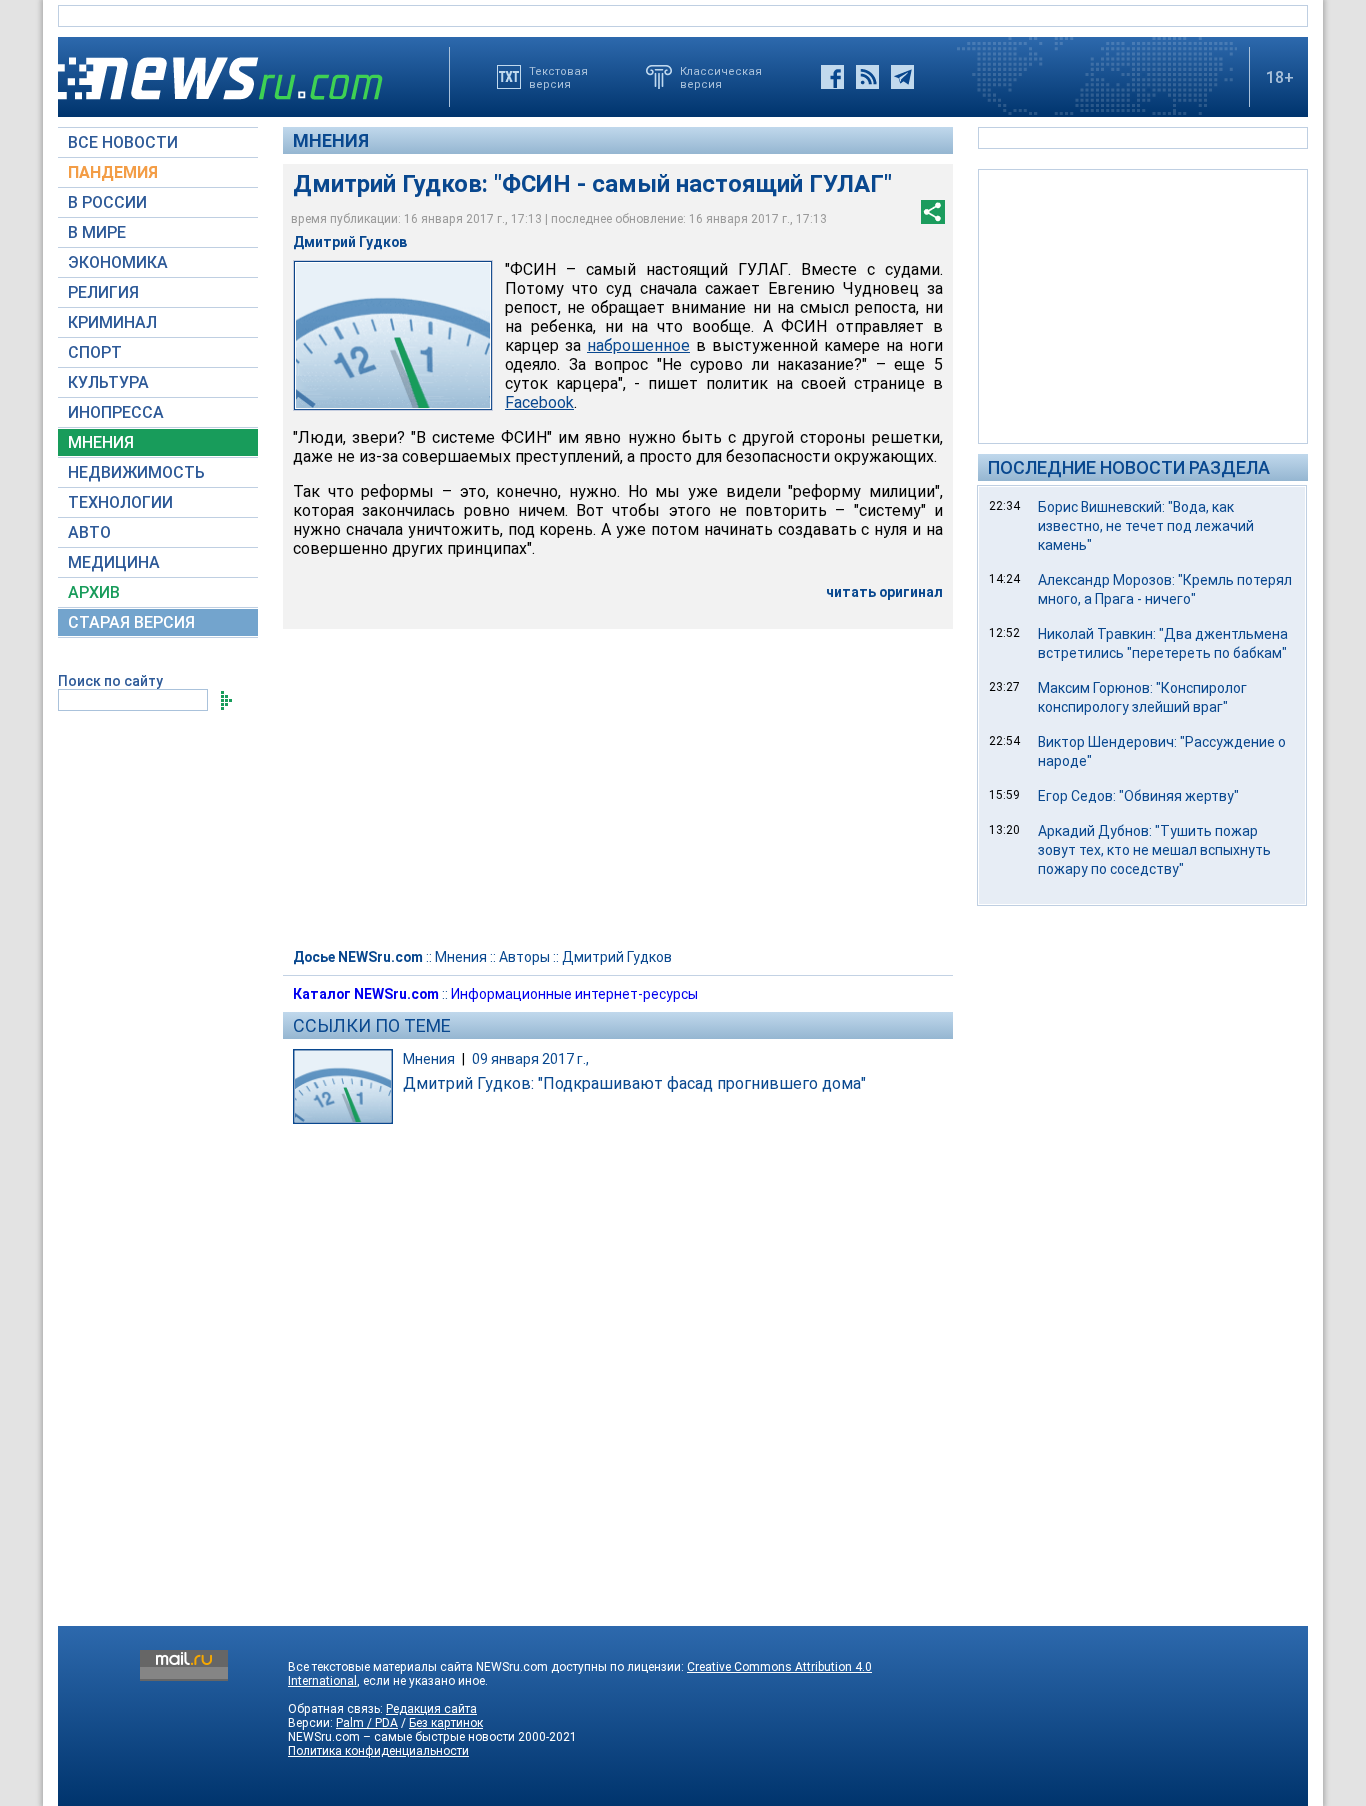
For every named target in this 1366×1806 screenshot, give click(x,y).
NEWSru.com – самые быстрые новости (401, 1737)
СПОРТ (95, 352)
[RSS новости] (867, 77)
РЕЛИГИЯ (103, 292)
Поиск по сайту (110, 681)
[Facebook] (832, 77)
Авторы (524, 957)
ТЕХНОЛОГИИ (120, 502)
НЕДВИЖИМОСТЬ (136, 472)
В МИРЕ (97, 232)
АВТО (89, 532)
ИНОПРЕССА (116, 412)
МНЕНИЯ (101, 442)
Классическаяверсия (721, 77)
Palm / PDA (367, 1723)
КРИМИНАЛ (112, 322)
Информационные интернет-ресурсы (574, 994)
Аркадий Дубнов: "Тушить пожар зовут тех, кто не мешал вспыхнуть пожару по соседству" (1154, 850)
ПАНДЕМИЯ (113, 172)
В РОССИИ (107, 202)
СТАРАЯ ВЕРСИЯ (131, 622)
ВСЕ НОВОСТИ (123, 142)
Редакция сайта (431, 1709)
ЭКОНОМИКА (118, 262)
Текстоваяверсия (558, 77)
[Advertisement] (1143, 305)
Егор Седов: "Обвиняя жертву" (1138, 796)
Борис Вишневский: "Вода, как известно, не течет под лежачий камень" (1146, 526)
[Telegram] (902, 77)
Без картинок (446, 1723)
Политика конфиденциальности (378, 1751)
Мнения (331, 140)
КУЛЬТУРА (108, 382)
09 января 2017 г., (530, 1059)
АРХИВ (94, 592)
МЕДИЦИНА (114, 562)
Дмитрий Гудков (617, 957)
